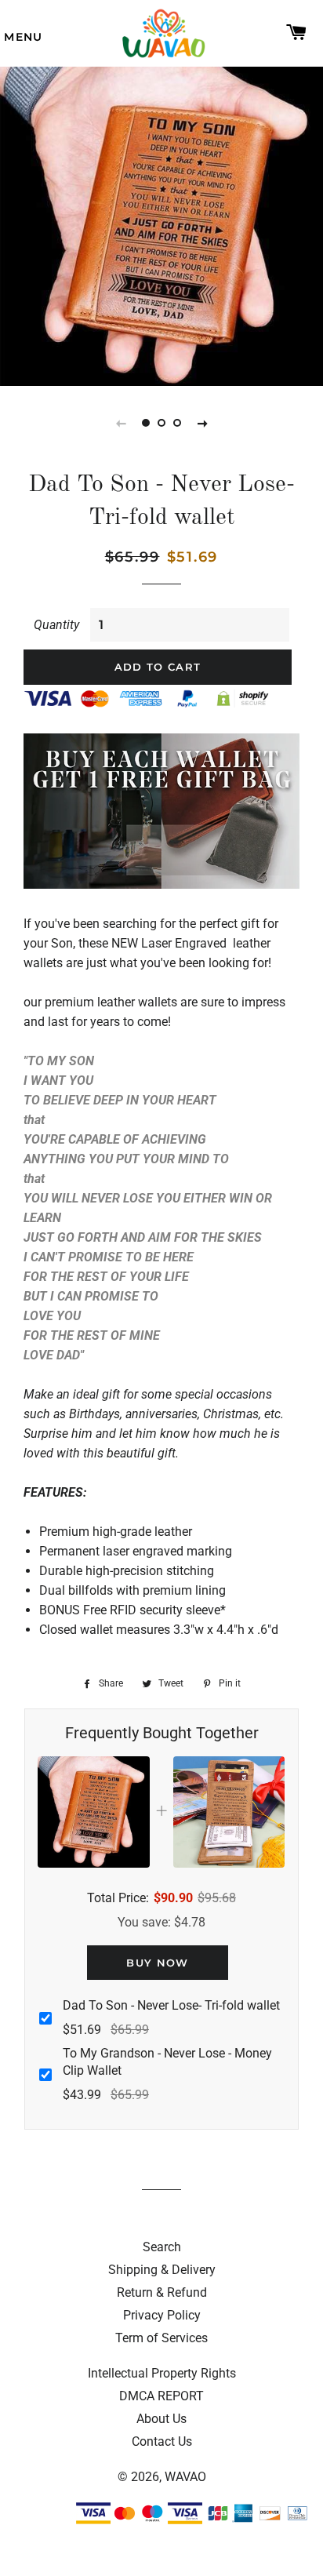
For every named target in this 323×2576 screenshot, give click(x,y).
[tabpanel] (161, 224)
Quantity (56, 625)
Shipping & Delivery (162, 2270)
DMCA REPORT (161, 2396)
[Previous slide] (121, 423)
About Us (161, 2419)
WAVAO (185, 2477)
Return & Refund (162, 2292)
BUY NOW (157, 1963)
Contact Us (162, 2441)
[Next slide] (202, 423)
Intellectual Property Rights (162, 2373)
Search (162, 2247)
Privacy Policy (162, 2315)
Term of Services (161, 2338)
